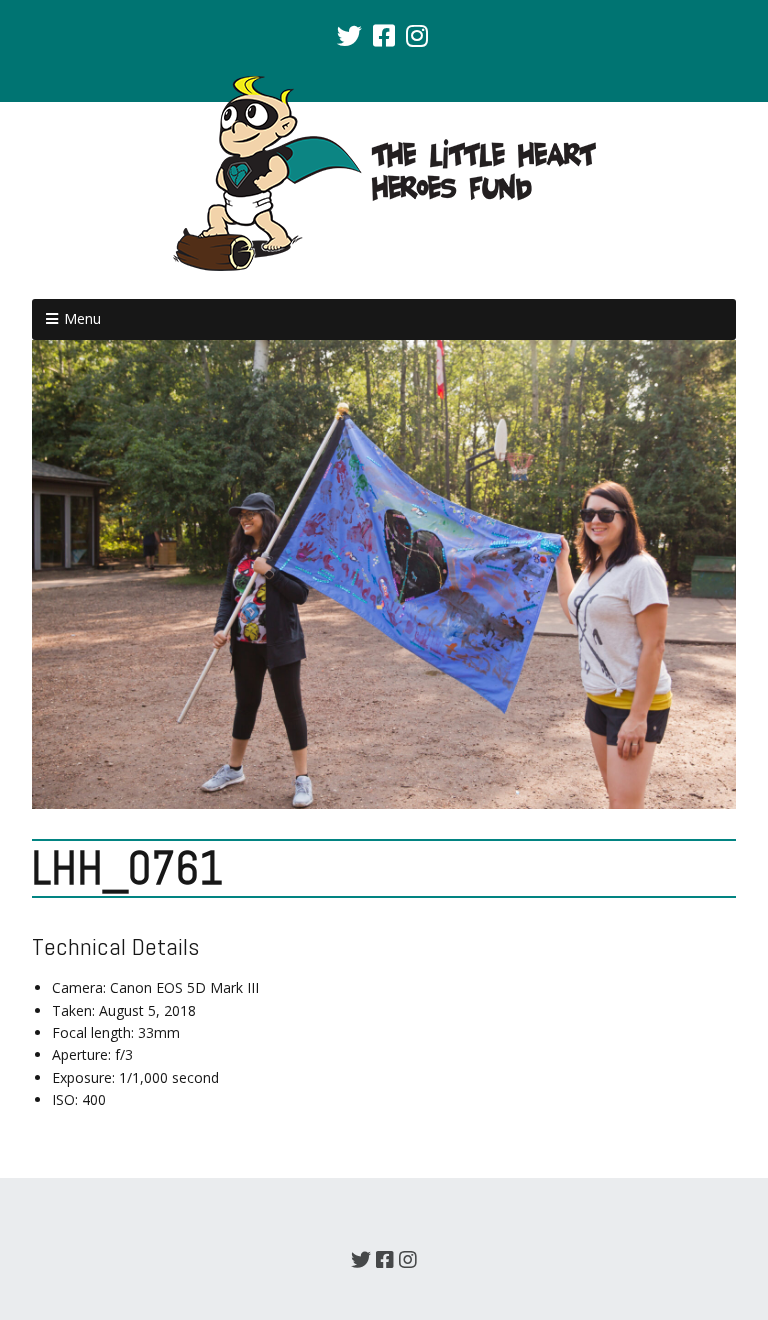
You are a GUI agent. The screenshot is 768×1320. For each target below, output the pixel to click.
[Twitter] (351, 35)
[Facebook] (384, 35)
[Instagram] (417, 35)
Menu (82, 318)
